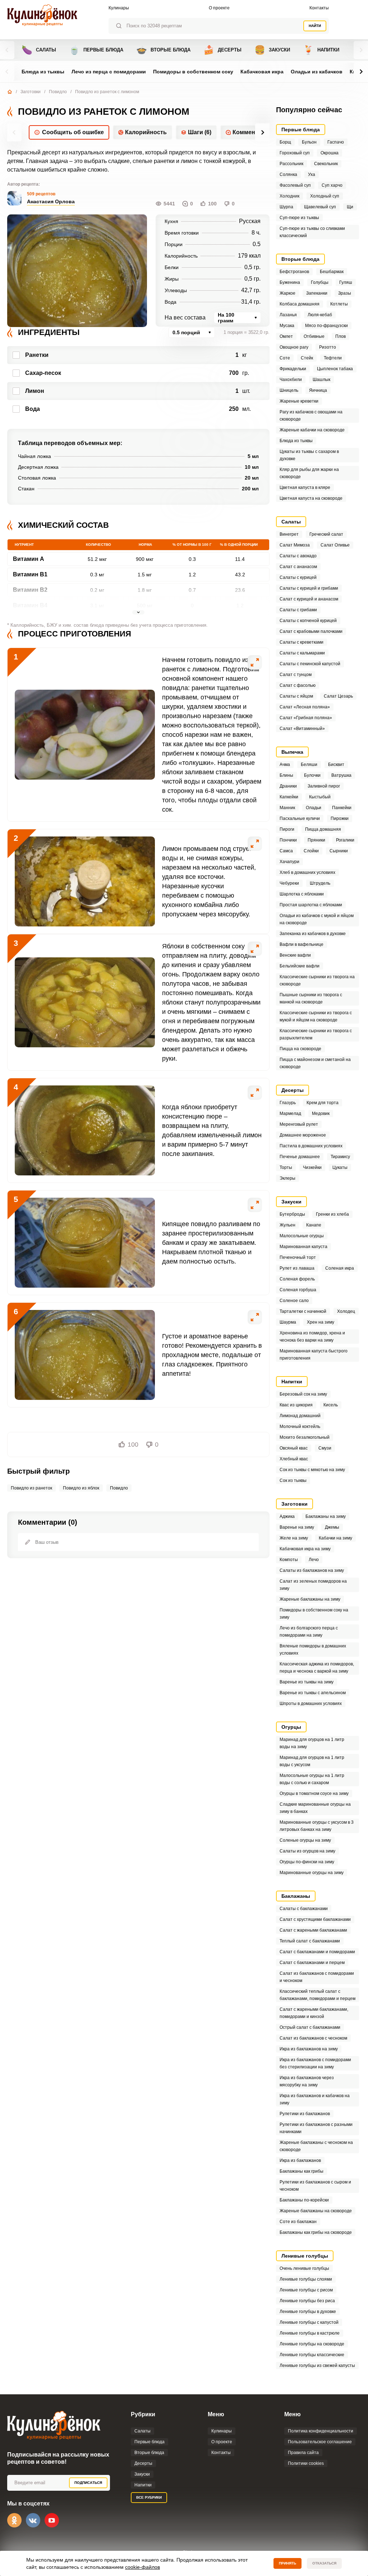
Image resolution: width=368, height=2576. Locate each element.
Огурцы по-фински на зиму (307, 1862)
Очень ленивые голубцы (304, 2268)
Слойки (311, 851)
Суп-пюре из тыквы (299, 218)
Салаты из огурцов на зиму (307, 1851)
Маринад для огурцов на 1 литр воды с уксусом (312, 1761)
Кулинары (119, 8)
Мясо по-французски (326, 326)
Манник (287, 808)
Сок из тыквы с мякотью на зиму (312, 1470)
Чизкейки (312, 1167)
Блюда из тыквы (43, 72)
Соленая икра (340, 1268)
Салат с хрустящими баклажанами (315, 1919)
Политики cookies (306, 2463)
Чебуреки (289, 883)
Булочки (312, 775)
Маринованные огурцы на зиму (312, 1873)
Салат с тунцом (296, 675)
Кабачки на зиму (335, 1538)
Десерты (222, 50)
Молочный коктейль (300, 1427)
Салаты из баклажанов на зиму (312, 1570)
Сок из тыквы (293, 1480)
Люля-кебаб (320, 315)
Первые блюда (96, 50)
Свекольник (326, 164)
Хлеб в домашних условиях (307, 872)
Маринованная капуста (303, 1247)
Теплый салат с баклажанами (310, 1941)
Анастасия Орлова (51, 201)
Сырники (339, 851)
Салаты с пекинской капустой (310, 664)
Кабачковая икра (262, 72)
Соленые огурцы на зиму (305, 1840)
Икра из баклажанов (300, 2160)
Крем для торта (323, 1103)
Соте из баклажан (298, 2222)
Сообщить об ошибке (73, 132)
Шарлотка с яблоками (302, 894)
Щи (350, 207)
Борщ (285, 142)
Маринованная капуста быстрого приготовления (314, 1355)
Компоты (289, 1560)
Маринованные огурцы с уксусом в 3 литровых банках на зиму (317, 1826)
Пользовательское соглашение (320, 2442)
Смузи (325, 1448)
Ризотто (328, 347)
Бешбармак (332, 272)
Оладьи (314, 808)
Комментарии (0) (256, 132)
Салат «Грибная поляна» (306, 718)
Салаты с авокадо (298, 556)
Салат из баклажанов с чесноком (313, 2038)
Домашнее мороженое (303, 1135)
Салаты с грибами (298, 610)
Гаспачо (336, 142)
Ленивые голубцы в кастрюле (310, 2333)
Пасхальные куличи (300, 818)
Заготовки (31, 92)
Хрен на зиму (321, 1322)
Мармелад (290, 1114)
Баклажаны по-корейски (304, 2200)
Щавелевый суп (320, 207)
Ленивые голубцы (305, 2256)
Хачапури (289, 862)
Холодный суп (325, 196)
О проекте (219, 8)
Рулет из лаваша (297, 1268)
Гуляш (346, 282)
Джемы (332, 1527)
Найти (315, 26)
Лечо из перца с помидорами (109, 72)
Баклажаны (296, 1896)
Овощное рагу (294, 347)
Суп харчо (332, 185)
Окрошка (330, 153)
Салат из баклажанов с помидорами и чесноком (317, 1977)
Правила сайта (303, 2453)
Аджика (287, 1516)
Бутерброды (292, 1214)
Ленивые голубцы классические (312, 2355)
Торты (286, 1167)
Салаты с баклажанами (304, 1909)
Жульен (287, 1225)
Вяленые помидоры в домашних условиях (313, 1650)
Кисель (331, 1405)
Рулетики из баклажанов (305, 2114)
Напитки (321, 50)
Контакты (319, 8)
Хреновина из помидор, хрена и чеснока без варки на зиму (312, 1337)
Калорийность (146, 132)
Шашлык (321, 380)
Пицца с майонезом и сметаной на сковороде (315, 1063)
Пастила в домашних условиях (311, 1146)
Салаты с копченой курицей (308, 621)
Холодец (346, 1311)
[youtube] (52, 2520)
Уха (312, 174)
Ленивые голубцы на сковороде (312, 2344)
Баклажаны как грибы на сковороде (316, 2232)
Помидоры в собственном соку (193, 72)
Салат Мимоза (295, 545)
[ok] (14, 2520)
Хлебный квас (294, 1459)
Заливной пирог (324, 786)
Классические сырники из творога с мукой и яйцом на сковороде (316, 1016)
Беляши (309, 765)
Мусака (287, 326)
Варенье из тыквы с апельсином (313, 1693)
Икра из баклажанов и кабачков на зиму (315, 2099)
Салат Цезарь (338, 696)
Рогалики (345, 840)
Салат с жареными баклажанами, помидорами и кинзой (314, 2013)
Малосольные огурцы (302, 1236)
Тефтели (333, 358)
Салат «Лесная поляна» (305, 707)
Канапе (314, 1225)
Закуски (272, 50)
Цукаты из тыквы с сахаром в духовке (309, 455)
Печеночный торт (298, 1257)
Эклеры (287, 1178)
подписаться (88, 2483)
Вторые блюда (163, 50)
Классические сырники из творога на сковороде (317, 980)
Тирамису (340, 1157)
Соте (285, 358)
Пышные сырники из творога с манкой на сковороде (311, 998)
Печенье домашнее (300, 1157)
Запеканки (317, 293)
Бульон (309, 142)
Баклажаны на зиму (326, 1516)
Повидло (58, 92)
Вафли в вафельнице (302, 944)
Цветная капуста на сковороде (311, 498)
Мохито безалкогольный (305, 1437)
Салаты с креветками (302, 642)
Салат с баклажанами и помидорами (317, 1952)
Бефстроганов (294, 272)
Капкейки (289, 797)
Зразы (345, 293)
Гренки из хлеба (332, 1214)
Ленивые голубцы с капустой (309, 2322)
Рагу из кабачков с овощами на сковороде (311, 416)
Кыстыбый (320, 797)
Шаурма (288, 1322)
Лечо (314, 1560)
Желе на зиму (294, 1538)
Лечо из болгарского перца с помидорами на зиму (309, 1632)
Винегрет (289, 534)
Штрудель (320, 883)
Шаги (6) (200, 132)
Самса (286, 851)
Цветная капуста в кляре (305, 487)
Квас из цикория (296, 1405)
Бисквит (336, 765)
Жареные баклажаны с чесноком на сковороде (316, 2146)
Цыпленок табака (335, 369)
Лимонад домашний (300, 1416)
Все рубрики (149, 2497)
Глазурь (288, 1103)
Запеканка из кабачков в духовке (313, 934)
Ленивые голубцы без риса (307, 2301)
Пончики (288, 840)
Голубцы (320, 282)
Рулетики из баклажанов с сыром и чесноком (315, 2186)
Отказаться (324, 2563)
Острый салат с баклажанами (310, 2027)
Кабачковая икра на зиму (305, 1549)
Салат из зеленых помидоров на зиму (313, 1585)
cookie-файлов (142, 2567)
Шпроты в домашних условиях (311, 1704)
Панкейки (342, 808)
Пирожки (340, 818)
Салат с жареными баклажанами (313, 1930)
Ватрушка (341, 775)
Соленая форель (297, 1279)
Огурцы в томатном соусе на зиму (314, 1793)
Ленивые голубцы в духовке (308, 2312)
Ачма (285, 765)
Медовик (321, 1114)
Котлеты (339, 304)
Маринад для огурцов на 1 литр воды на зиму (312, 1743)
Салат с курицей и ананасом (309, 599)
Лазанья (288, 315)
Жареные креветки (299, 401)
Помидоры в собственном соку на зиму (314, 1614)
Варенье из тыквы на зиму (307, 1682)
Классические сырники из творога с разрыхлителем (316, 1034)
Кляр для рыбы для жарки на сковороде (309, 473)
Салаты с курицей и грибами (309, 588)
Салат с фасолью (298, 685)
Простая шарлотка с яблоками (311, 905)
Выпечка (292, 752)
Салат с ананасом (298, 567)
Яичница (318, 390)
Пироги (287, 829)
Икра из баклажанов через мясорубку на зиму (307, 2081)
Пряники (316, 840)
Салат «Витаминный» (302, 729)
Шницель (289, 390)
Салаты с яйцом (296, 696)
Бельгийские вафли (300, 966)
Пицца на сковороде (300, 1049)
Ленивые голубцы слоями (306, 2279)
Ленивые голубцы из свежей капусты (317, 2366)
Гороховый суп (295, 153)
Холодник (289, 196)
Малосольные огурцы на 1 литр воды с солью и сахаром (312, 1779)
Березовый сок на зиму (303, 1394)
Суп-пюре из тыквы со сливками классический (312, 232)
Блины (286, 775)
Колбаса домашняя (300, 304)
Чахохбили (291, 380)
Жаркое (287, 293)
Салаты (39, 50)
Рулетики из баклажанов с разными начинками (316, 2128)
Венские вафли (295, 955)
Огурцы (291, 1727)
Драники (288, 786)
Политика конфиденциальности (321, 2431)
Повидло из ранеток (31, 1488)
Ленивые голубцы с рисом (306, 2290)
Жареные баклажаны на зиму (310, 1599)
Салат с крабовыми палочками (311, 631)
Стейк (307, 358)
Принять (287, 2563)
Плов (341, 336)
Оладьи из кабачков (317, 72)
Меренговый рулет (299, 1124)
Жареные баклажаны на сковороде (316, 2211)
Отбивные (314, 336)
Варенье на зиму (297, 1527)
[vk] (33, 2520)
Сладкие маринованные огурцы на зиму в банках (315, 1808)
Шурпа (286, 207)
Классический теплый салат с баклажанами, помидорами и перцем (318, 1995)
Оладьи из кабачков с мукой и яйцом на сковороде (317, 919)
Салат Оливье (335, 545)
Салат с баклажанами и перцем (312, 1963)
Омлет (286, 336)
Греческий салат (326, 534)
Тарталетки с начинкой (303, 1311)
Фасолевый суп (295, 185)
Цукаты (340, 1167)
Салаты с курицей (298, 577)
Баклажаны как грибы (302, 2171)
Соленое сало (294, 1301)
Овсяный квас (294, 1448)
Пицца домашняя (323, 829)
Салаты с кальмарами (302, 653)
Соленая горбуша (298, 1290)
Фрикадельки (293, 369)
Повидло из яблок (81, 1488)
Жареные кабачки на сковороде (312, 430)
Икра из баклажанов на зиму (309, 2049)
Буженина (290, 282)
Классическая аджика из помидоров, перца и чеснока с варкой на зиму (317, 1668)
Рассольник (291, 164)
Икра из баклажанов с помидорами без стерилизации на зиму (315, 2063)
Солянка (288, 174)
